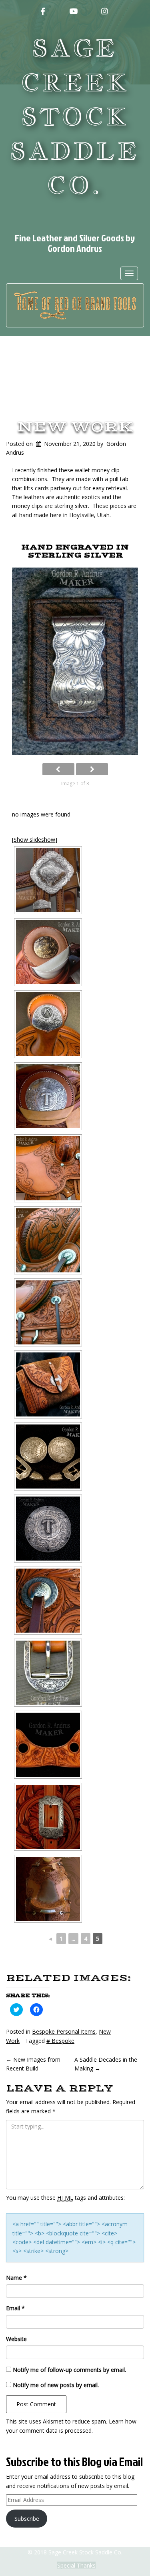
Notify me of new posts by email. (56, 2385)
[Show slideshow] (35, 840)
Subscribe (27, 2519)
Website (16, 2339)
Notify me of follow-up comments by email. (69, 2370)
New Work (75, 427)
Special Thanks (76, 2565)
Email (15, 2308)
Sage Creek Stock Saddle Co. (75, 117)
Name (16, 2278)
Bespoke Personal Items (64, 2031)
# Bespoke (60, 2041)
